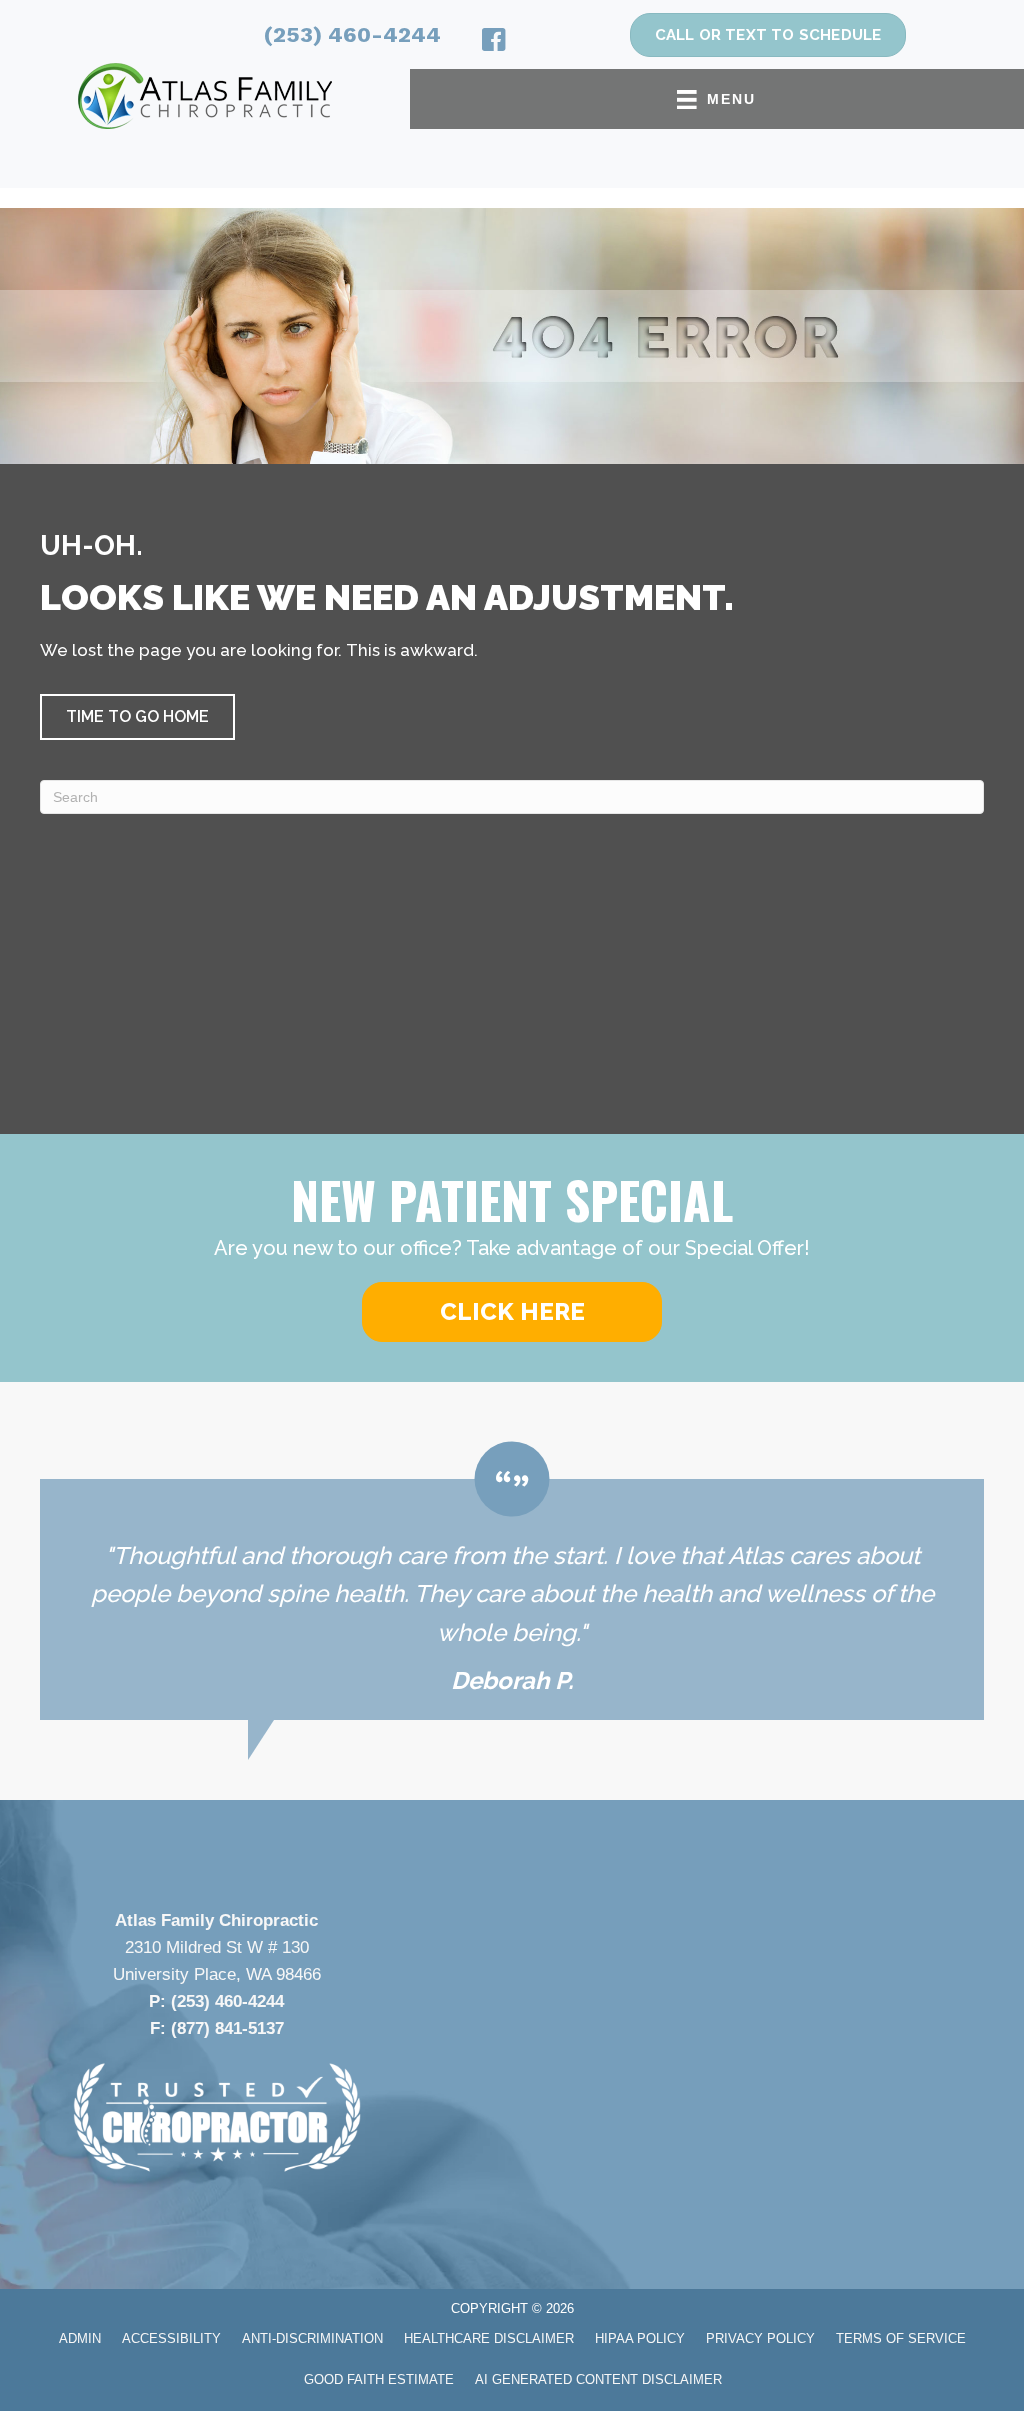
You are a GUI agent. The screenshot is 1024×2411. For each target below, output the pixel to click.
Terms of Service (901, 2338)
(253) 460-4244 (352, 34)
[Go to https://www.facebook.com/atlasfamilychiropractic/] (494, 43)
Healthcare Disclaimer (489, 2338)
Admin (80, 2338)
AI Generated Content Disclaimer (598, 2379)
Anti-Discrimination (312, 2338)
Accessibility (171, 2338)
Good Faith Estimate (379, 2379)
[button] (137, 717)
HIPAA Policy (640, 2338)
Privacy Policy (760, 2338)
